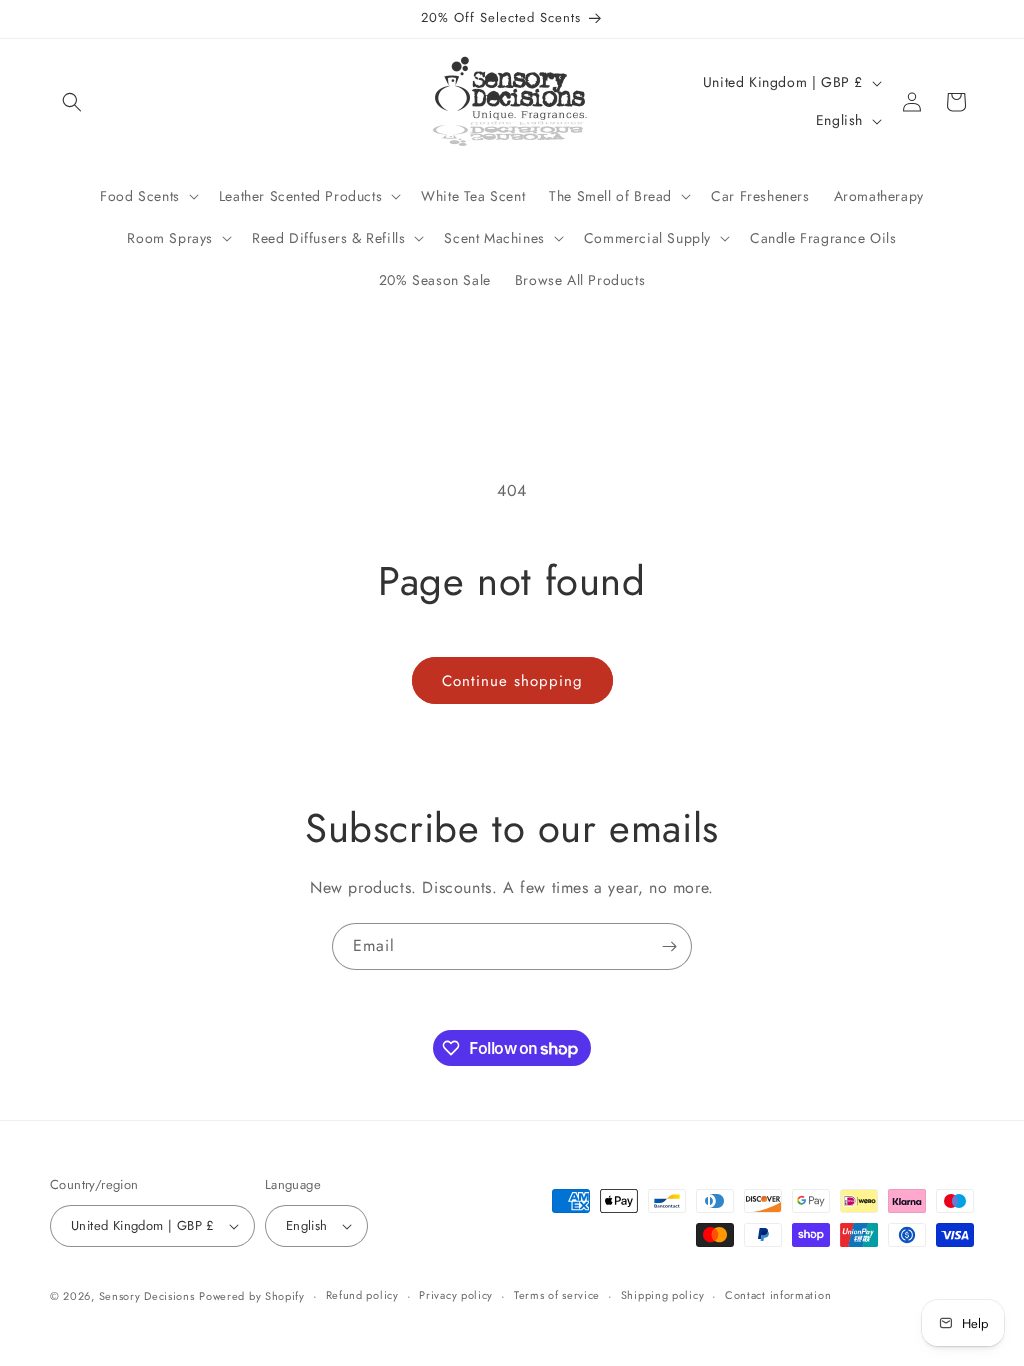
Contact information (778, 1295)
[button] (72, 102)
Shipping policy (663, 1295)
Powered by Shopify (252, 1296)
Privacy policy (456, 1295)
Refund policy (362, 1295)
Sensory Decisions (147, 1296)
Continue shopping (512, 681)
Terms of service (557, 1295)
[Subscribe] (669, 946)
